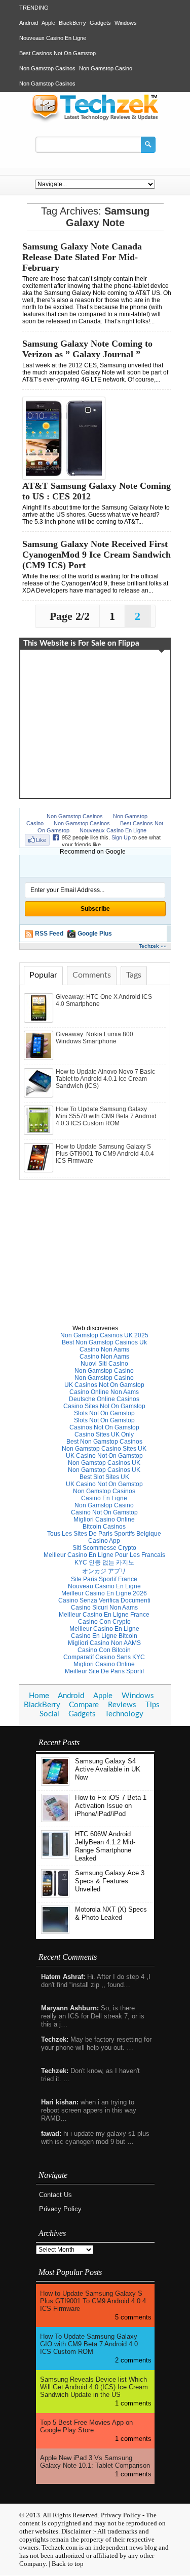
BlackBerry (72, 23)
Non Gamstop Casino (106, 68)
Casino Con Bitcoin (104, 1650)
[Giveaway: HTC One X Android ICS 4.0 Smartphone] (40, 1021)
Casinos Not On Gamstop (104, 1427)
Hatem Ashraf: (63, 1977)
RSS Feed (49, 934)
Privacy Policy (60, 2209)
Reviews (122, 1705)
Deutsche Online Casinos (104, 1399)
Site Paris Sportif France (104, 1579)
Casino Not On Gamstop (104, 1512)
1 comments (133, 2403)
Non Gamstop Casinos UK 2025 (104, 1335)
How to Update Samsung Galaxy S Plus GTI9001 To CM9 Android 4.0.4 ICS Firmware (105, 1154)
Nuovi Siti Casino (104, 1364)
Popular (43, 975)
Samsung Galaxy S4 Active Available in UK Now (108, 1769)
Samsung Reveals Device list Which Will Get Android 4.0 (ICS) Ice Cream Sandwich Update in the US (94, 2387)
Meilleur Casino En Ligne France (104, 1615)
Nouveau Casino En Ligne (104, 1586)
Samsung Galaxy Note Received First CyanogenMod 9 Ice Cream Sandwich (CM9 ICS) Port (97, 555)
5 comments (133, 2317)
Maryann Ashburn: (70, 2008)
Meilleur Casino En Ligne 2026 (104, 1593)
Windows (126, 23)
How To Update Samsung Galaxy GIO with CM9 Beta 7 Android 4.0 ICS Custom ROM (89, 2344)
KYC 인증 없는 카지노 (104, 1563)
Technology (124, 1714)
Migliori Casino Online (104, 1519)
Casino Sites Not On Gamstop (104, 1406)
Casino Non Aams (104, 1349)
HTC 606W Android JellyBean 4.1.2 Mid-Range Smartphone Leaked (105, 1846)
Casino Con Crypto (104, 1622)
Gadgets (100, 23)
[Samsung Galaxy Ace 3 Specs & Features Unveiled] (55, 1895)
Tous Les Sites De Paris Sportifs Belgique (104, 1534)
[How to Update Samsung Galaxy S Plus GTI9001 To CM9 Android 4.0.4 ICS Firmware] (40, 1170)
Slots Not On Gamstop (104, 1413)
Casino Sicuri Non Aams (104, 1608)
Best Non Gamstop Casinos (104, 1442)
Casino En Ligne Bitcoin (104, 1636)
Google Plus (95, 934)
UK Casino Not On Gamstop (104, 1456)
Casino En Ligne (104, 1498)
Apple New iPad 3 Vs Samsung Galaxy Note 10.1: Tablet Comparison (95, 2462)
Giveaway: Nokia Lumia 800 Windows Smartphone (94, 1038)
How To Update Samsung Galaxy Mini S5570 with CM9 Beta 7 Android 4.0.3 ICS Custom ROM (106, 1116)
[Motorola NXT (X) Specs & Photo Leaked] (55, 1932)
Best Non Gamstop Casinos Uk (104, 1342)
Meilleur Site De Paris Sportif (104, 1671)
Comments (92, 975)
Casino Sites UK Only (104, 1434)
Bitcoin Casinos (104, 1527)
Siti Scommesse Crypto (104, 1548)
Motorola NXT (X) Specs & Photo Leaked (111, 1913)
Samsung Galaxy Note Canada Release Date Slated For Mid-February (82, 257)
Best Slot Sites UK (104, 1477)
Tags (134, 975)
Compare (84, 1705)
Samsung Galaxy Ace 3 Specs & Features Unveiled (110, 1881)
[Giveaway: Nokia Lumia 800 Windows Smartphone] (40, 1058)
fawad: (51, 2134)
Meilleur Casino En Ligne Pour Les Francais (104, 1555)
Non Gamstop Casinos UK (104, 1463)
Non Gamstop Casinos (47, 68)
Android (29, 23)
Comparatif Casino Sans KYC (104, 1657)
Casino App (104, 1541)
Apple (48, 23)
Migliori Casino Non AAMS (104, 1643)
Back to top (68, 2564)
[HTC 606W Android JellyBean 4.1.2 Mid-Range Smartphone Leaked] (55, 1856)
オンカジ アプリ (104, 1571)
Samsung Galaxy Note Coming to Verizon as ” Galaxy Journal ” (87, 349)
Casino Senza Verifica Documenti (104, 1600)
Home (39, 1696)
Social (49, 1714)
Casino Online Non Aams (104, 1392)
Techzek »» (153, 946)
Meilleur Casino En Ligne (104, 1629)
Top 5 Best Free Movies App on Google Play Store (86, 2426)
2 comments (133, 2360)
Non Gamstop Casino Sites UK (104, 1449)
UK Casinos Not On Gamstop (104, 1385)
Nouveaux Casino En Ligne (53, 38)
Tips (153, 1705)
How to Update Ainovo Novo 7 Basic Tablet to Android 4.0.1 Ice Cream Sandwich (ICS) (105, 1079)
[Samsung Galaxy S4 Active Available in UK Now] (55, 1783)
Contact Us (55, 2195)
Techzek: (55, 2039)
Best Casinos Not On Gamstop (58, 53)
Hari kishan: (60, 2102)
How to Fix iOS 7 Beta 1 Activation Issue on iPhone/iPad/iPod (111, 1806)
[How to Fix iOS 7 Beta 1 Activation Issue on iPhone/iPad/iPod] (55, 1820)
